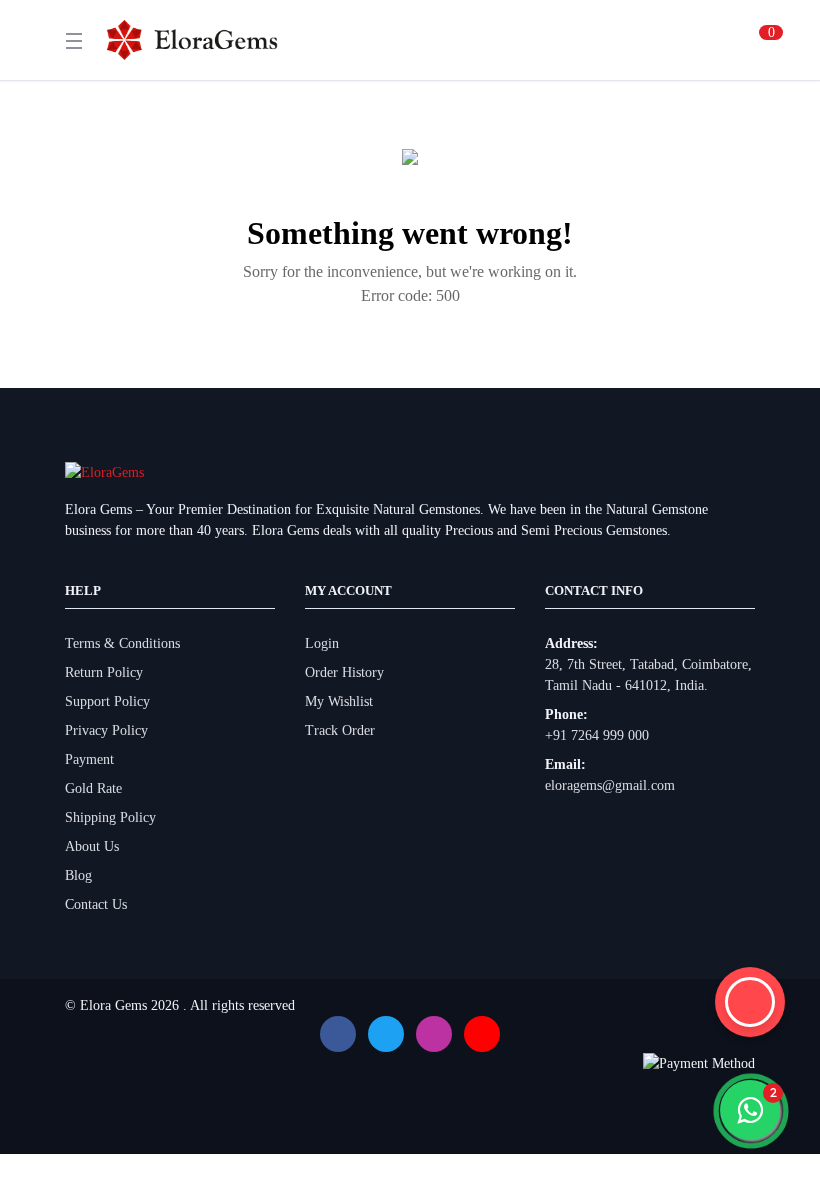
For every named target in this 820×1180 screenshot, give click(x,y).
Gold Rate (93, 788)
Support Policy (107, 701)
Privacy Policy (106, 730)
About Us (92, 846)
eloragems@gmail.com (610, 785)
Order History (344, 672)
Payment (89, 759)
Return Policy (104, 672)
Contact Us (96, 904)
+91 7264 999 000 (597, 735)
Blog (78, 875)
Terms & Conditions (122, 643)
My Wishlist (339, 701)
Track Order (340, 730)
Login (322, 643)
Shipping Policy (110, 817)
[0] (747, 40)
